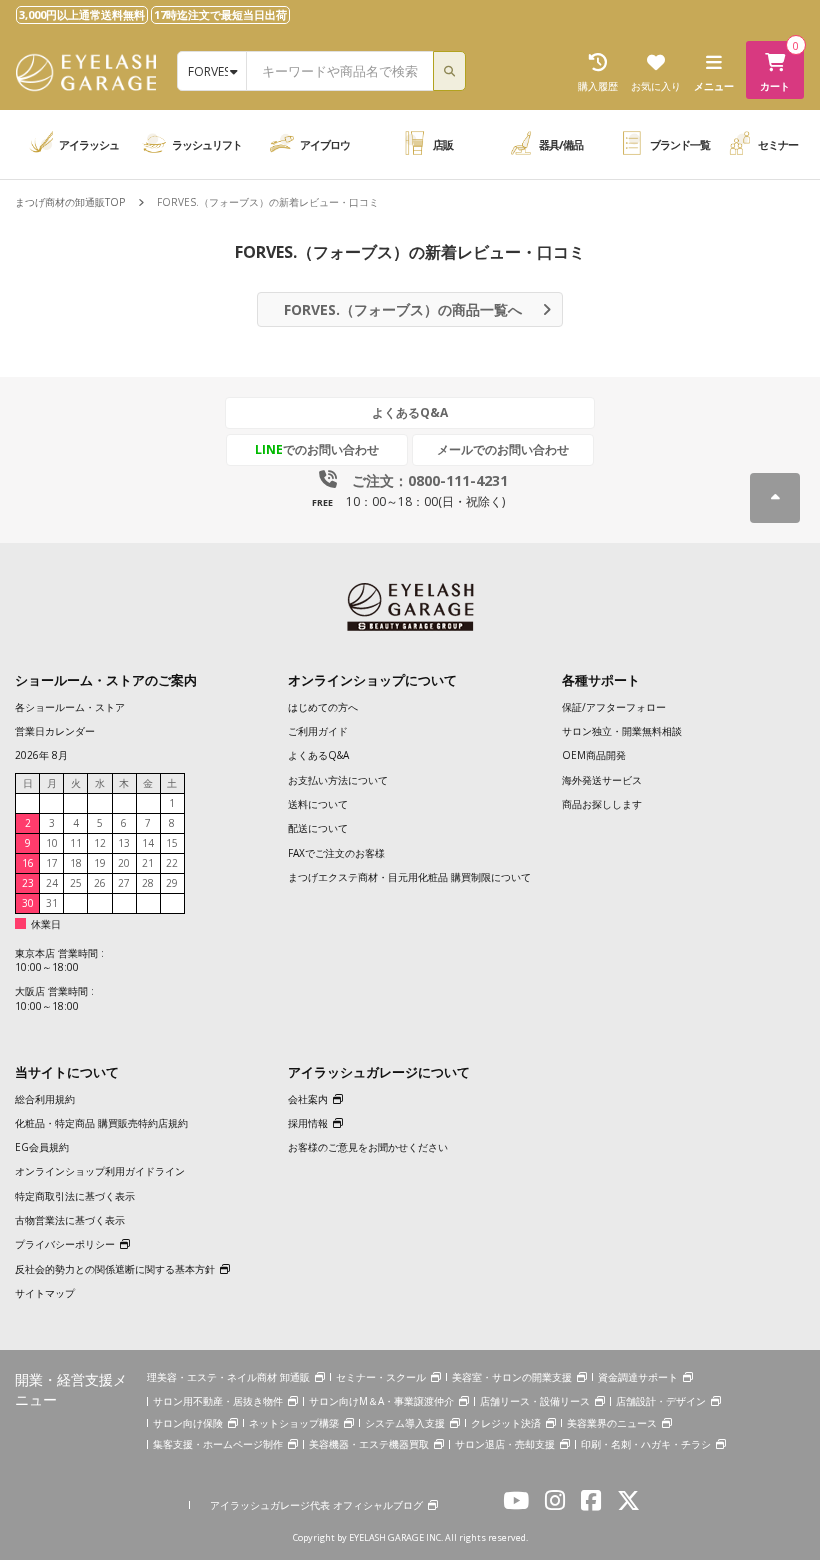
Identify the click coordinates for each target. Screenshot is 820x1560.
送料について (318, 804)
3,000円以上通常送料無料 (82, 14)
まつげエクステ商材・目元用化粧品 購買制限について (409, 877)
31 (52, 903)
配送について (318, 828)
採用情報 (308, 1123)
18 (76, 863)
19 (100, 863)
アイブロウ (325, 144)
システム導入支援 (405, 1423)
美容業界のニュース (612, 1423)
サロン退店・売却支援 (505, 1444)
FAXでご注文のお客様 (336, 853)
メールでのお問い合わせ (503, 449)
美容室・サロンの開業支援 (512, 1377)
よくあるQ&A (410, 412)
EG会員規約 (42, 1147)
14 (148, 843)
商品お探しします (602, 804)
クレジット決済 (506, 1423)
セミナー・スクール (381, 1377)
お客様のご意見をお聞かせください (368, 1147)
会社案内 (308, 1099)
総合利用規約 (45, 1099)
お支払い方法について (338, 780)
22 (172, 863)
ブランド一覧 (680, 144)
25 (76, 883)
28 (148, 883)
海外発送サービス (602, 780)
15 (172, 843)
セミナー (778, 144)
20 (124, 863)
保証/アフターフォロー (614, 707)
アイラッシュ (89, 144)
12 (100, 843)
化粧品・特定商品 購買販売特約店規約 (101, 1123)
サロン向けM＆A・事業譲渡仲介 (381, 1401)
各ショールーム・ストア (70, 707)
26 (100, 883)
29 (172, 883)
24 (52, 883)
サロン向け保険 (188, 1423)
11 (76, 843)
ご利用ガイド (318, 731)
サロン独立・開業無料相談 (622, 731)
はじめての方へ (323, 707)
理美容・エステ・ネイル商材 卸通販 (228, 1377)
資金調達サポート (638, 1377)
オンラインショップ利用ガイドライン (100, 1171)
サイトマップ (45, 1293)
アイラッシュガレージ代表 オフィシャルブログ (316, 1505)
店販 (443, 144)
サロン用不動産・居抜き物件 (218, 1401)
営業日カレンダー (55, 731)
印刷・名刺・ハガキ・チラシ (646, 1444)
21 (148, 863)
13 (124, 843)
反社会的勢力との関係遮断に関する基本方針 (115, 1269)
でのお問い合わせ (317, 449)
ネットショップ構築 (294, 1423)
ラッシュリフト (207, 144)
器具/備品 (561, 144)
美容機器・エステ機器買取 (369, 1444)
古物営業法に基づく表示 (70, 1220)
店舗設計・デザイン (661, 1401)
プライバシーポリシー (65, 1244)
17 (52, 863)
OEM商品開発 (594, 755)
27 (124, 883)
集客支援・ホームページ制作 (218, 1444)
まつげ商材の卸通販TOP (70, 202)
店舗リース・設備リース (535, 1401)
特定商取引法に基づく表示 (75, 1196)
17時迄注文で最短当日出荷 (220, 14)
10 (52, 843)
